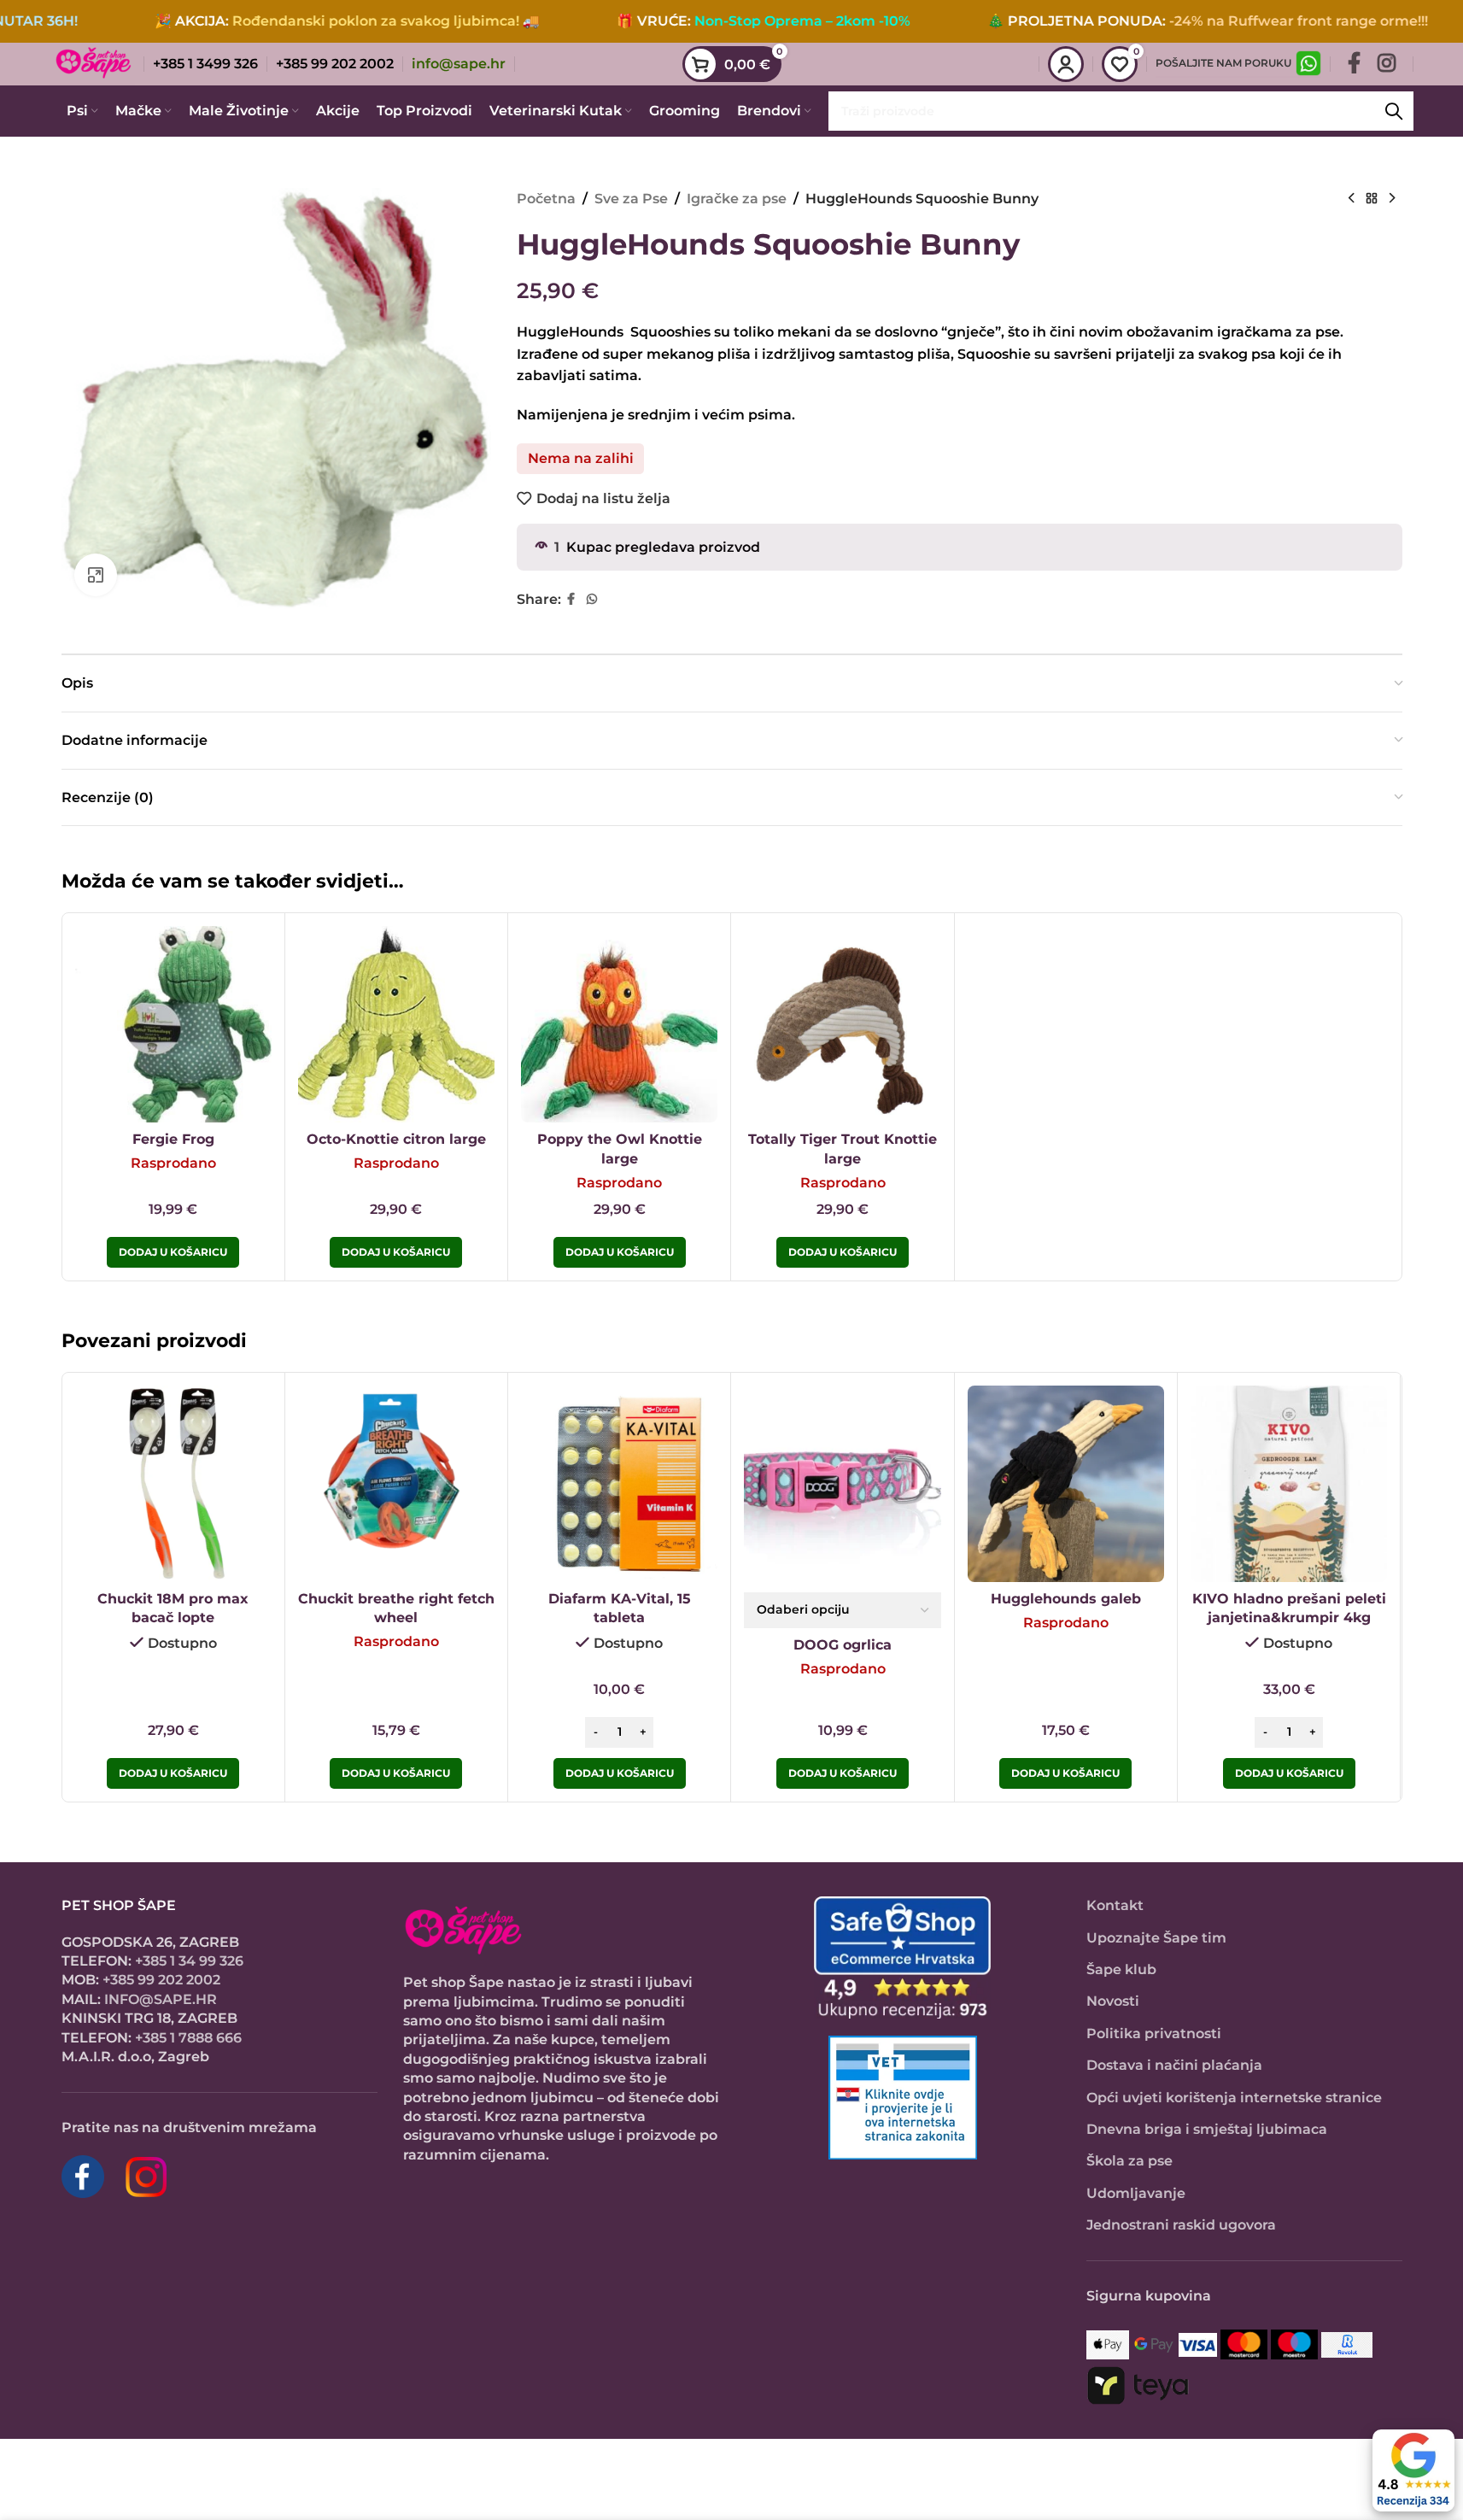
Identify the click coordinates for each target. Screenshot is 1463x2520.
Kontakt (1115, 1905)
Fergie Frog (173, 1139)
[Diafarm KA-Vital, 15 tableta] (619, 1484)
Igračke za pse (737, 199)
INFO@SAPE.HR (161, 1999)
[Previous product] (1351, 199)
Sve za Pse (631, 199)
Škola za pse (1129, 2161)
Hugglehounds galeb (1066, 1599)
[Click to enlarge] (96, 575)
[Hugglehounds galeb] (1066, 1484)
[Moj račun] (1066, 64)
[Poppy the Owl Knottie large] (619, 1024)
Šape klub (1121, 1969)
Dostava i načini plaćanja (1174, 2065)
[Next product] (1392, 199)
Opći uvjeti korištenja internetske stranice (1234, 2098)
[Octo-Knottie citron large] (396, 1024)
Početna (546, 199)
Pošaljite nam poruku (1223, 63)
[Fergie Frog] (173, 1024)
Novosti (1113, 2001)
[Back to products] (1372, 199)
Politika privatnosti (1154, 2034)
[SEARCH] (1394, 111)
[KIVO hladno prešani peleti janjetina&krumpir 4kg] (1289, 1484)
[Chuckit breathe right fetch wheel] (396, 1484)
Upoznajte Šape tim (1156, 1938)
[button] (173, 1773)
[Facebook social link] (1354, 64)
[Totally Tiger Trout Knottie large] (842, 1024)
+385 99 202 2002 (161, 1980)
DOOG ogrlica (843, 1645)
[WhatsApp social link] (592, 599)
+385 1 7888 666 (188, 2038)
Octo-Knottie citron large (396, 1139)
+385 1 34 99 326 (189, 1961)
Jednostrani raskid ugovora (1181, 2225)
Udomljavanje (1136, 2193)
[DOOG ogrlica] (842, 1484)
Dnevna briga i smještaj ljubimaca (1207, 2129)
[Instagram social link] (1387, 64)
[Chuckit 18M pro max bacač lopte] (173, 1484)
